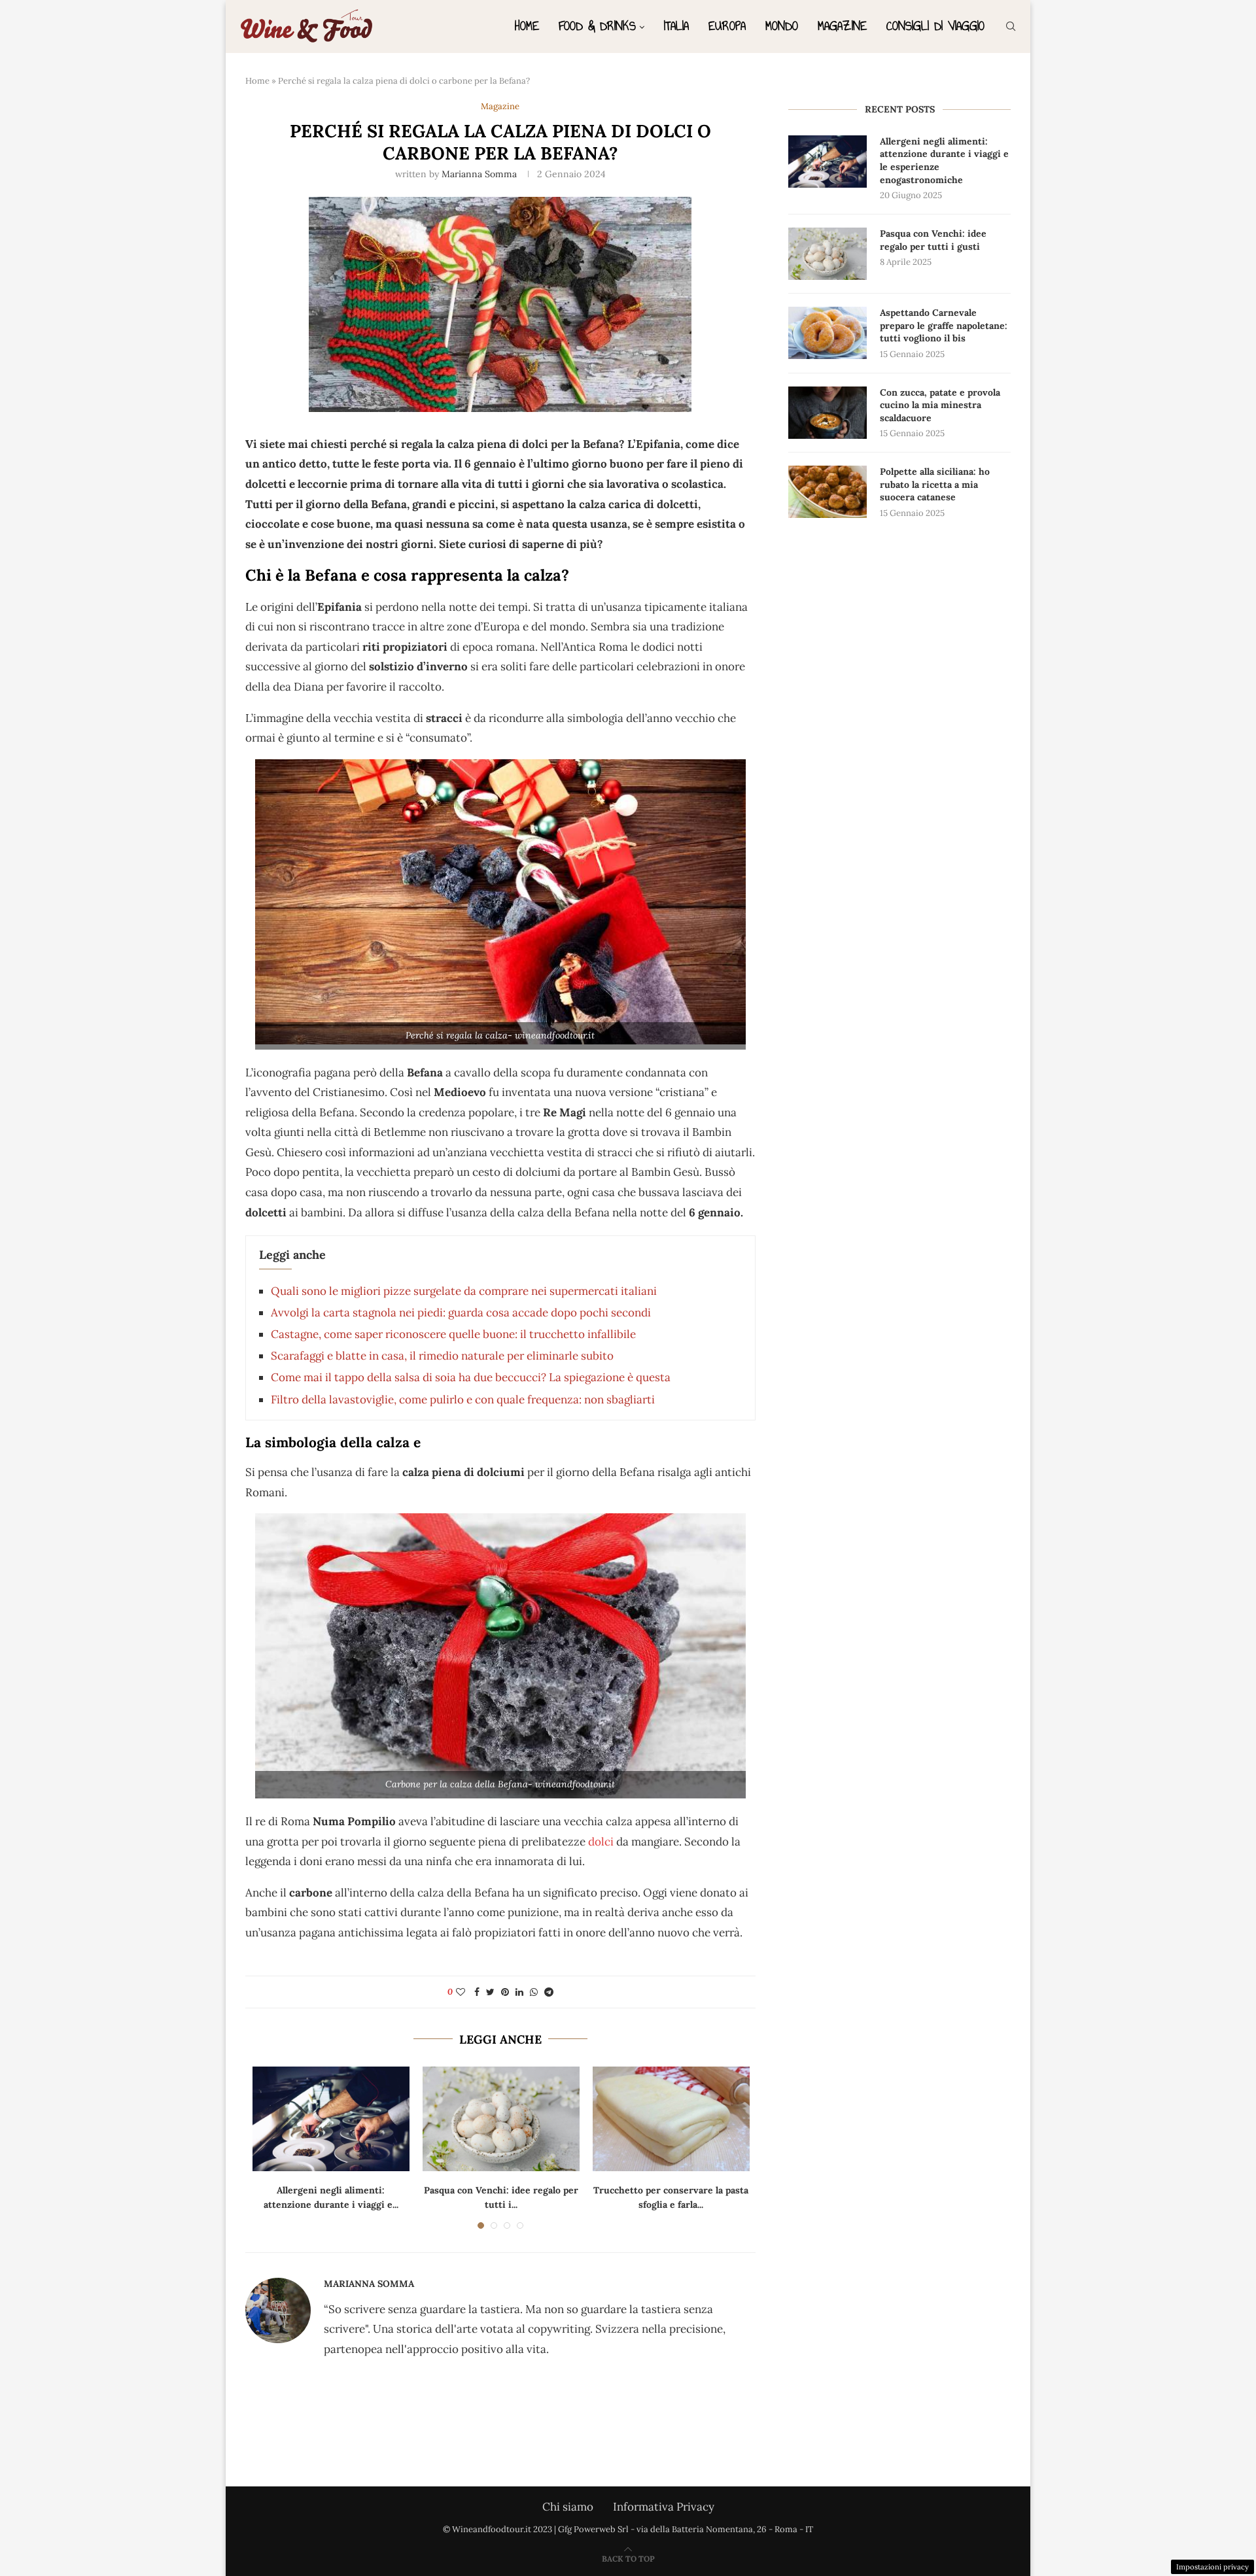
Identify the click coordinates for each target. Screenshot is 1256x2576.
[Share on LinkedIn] (519, 1992)
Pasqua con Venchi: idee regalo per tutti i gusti (933, 240)
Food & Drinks (597, 26)
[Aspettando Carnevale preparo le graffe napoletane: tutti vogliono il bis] (828, 333)
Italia (676, 26)
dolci (601, 1842)
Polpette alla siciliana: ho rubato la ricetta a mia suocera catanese (935, 484)
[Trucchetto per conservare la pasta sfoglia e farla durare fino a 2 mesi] (671, 2119)
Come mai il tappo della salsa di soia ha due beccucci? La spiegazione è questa (471, 1377)
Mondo (782, 26)
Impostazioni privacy (1212, 2567)
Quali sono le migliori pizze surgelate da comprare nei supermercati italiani (464, 1291)
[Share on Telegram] (549, 1992)
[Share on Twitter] (490, 1992)
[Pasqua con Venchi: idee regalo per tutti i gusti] (501, 2119)
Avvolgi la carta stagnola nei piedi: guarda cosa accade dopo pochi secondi (461, 1313)
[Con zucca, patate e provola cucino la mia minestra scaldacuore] (828, 413)
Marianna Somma (479, 174)
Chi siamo (568, 2507)
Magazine (842, 26)
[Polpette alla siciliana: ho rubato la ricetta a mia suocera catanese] (828, 492)
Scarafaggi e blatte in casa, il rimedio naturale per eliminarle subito (442, 1356)
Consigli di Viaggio (935, 26)
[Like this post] (461, 1992)
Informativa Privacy (664, 2507)
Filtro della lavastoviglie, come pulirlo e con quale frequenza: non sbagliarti (463, 1400)
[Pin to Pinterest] (505, 1992)
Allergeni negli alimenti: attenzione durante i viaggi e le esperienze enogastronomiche (944, 161)
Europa (727, 26)
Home (527, 26)
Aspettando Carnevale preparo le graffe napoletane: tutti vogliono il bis (944, 325)
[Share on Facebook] (477, 1992)
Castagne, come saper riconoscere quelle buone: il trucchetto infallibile (453, 1334)
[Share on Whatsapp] (534, 1992)
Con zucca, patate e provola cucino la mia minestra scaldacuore (940, 405)
